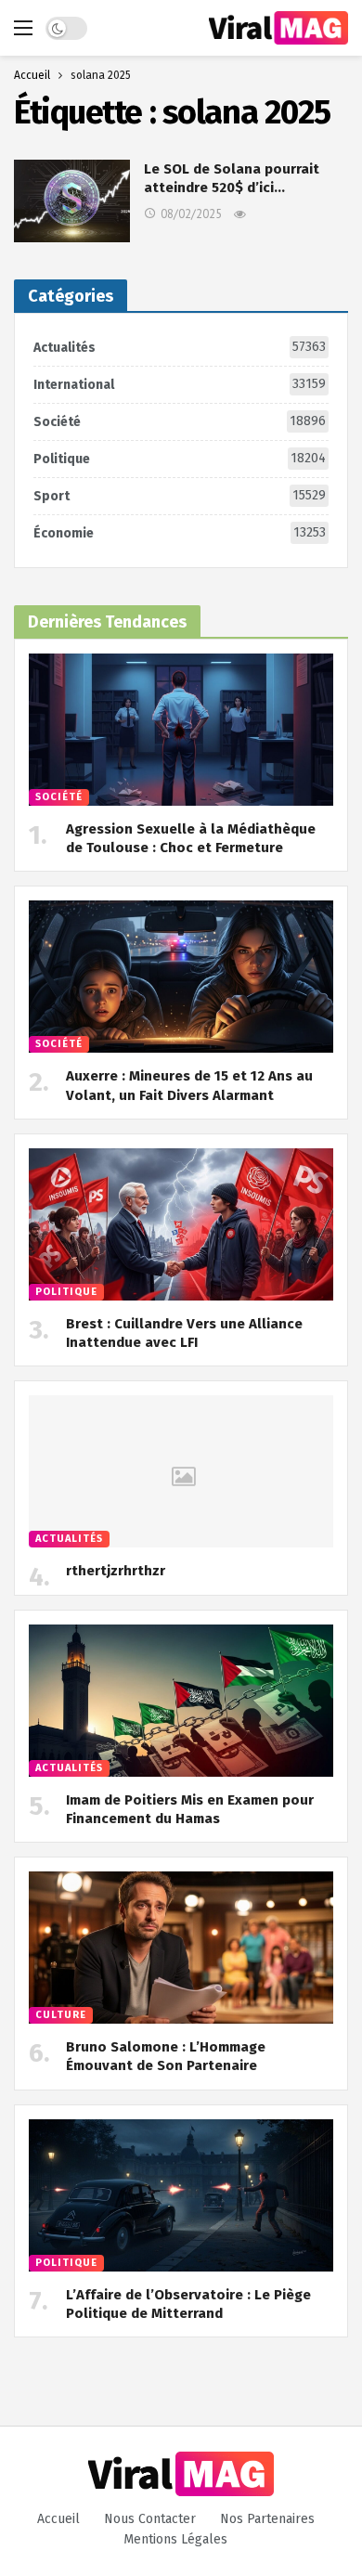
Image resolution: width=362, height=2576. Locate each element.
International (180, 384)
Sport (180, 496)
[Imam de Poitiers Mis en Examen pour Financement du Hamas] (181, 1701)
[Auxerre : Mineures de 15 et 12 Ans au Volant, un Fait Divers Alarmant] (181, 977)
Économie (180, 533)
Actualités (180, 347)
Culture (61, 2015)
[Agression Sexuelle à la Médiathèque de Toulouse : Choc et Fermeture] (181, 730)
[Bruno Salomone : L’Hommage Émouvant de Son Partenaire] (181, 1948)
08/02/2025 (191, 214)
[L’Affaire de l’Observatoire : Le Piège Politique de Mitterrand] (181, 2195)
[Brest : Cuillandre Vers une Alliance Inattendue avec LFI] (181, 1224)
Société (180, 421)
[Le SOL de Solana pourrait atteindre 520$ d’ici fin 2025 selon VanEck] (72, 201)
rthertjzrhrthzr (116, 1571)
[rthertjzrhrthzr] (181, 1471)
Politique (180, 459)
